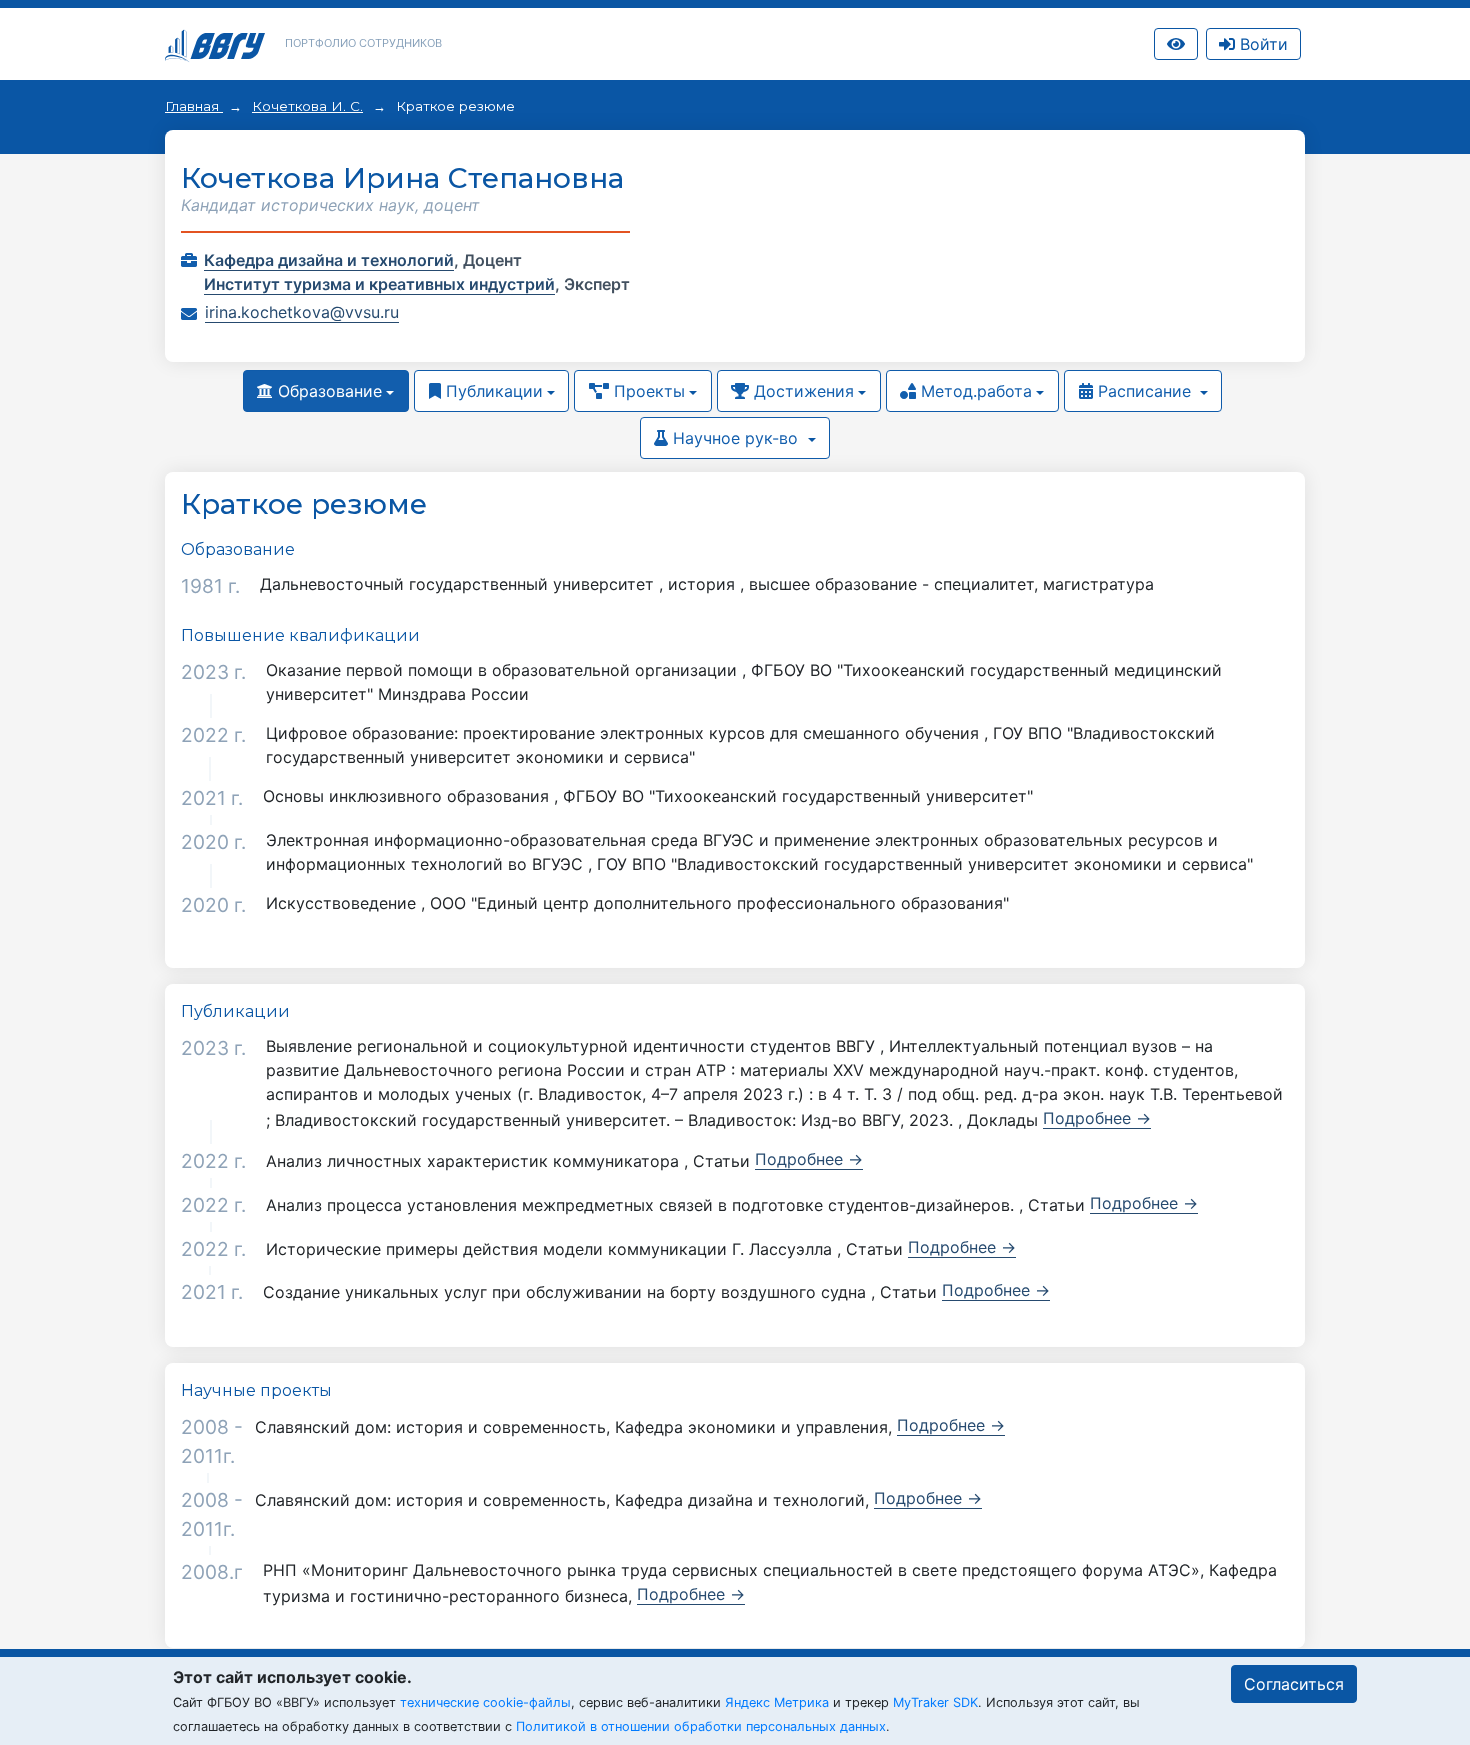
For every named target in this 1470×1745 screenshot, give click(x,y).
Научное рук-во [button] (735, 438)
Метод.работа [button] (974, 391)
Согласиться (1294, 1684)
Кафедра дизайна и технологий (329, 260)
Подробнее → (1097, 1118)
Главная (194, 106)
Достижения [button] (801, 391)
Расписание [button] (1144, 391)
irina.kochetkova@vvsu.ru (302, 312)
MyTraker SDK (935, 1702)
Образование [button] (327, 391)
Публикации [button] (492, 391)
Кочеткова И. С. (307, 106)
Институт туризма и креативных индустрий (379, 284)
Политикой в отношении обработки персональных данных (701, 1726)
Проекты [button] (647, 391)
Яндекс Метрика (777, 1702)
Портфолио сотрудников (363, 43)
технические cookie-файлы (485, 1702)
